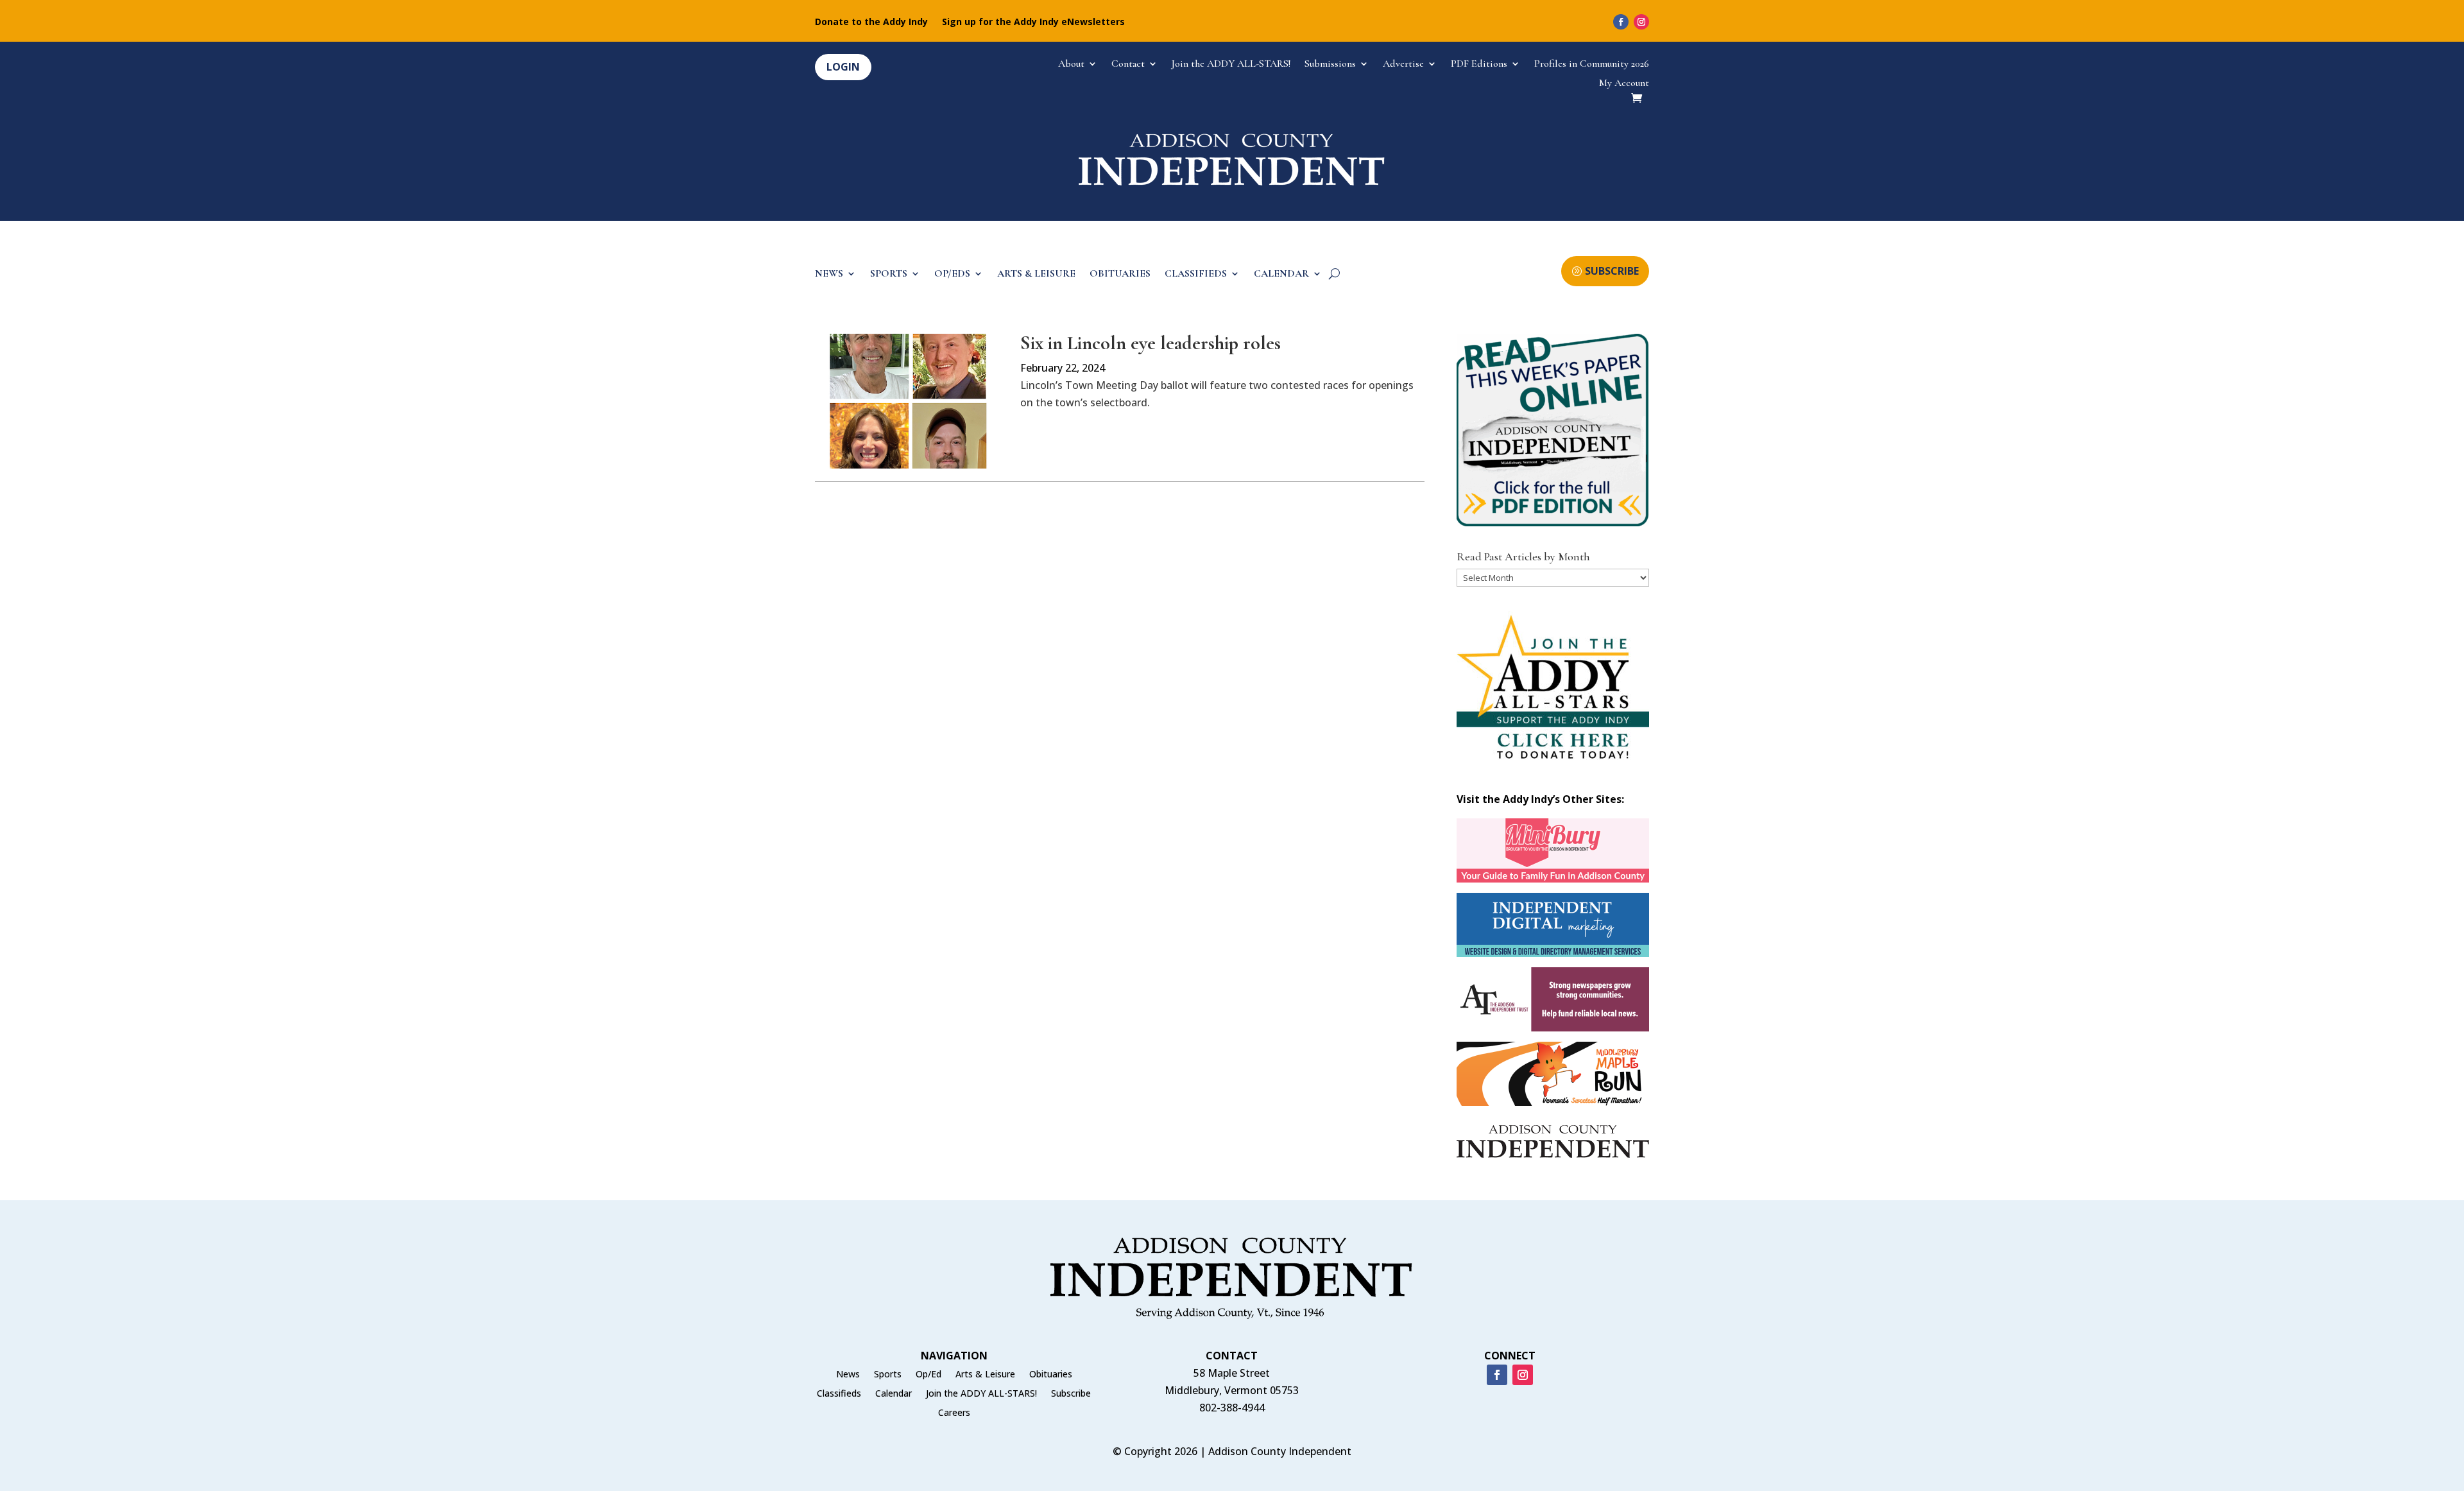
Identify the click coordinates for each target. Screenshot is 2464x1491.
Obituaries (1051, 1375)
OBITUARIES (1120, 274)
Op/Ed (928, 1375)
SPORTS (889, 274)
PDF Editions (1479, 65)
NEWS (829, 274)
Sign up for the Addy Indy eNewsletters (1033, 22)
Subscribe (1071, 1394)
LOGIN (843, 67)
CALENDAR (1281, 274)
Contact (1128, 65)
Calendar (894, 1394)
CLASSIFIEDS (1196, 274)
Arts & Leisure (985, 1375)
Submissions (1330, 65)
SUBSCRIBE (1612, 271)
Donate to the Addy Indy (871, 22)
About (1071, 65)
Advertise (1403, 65)
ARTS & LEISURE (1036, 274)
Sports (888, 1375)
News (848, 1375)
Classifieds (839, 1394)
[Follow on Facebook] (1621, 22)
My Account (1624, 84)
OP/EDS (952, 274)
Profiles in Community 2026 (1592, 65)
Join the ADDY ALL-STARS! (1231, 65)
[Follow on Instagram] (1641, 22)
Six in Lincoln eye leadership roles (1151, 343)
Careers (954, 1413)
